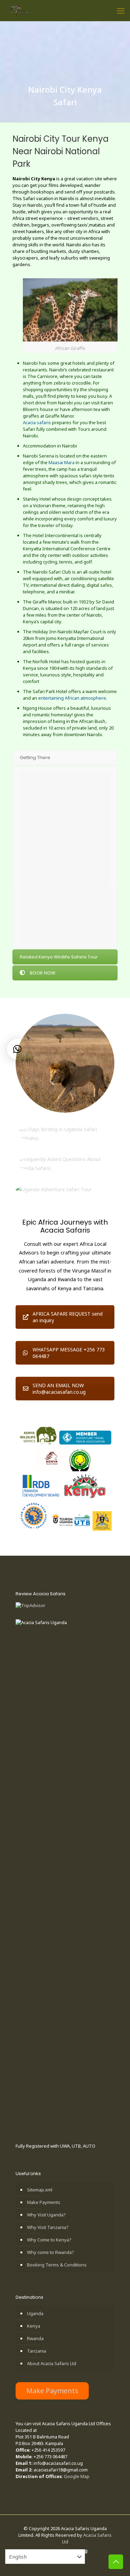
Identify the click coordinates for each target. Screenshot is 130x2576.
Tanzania (37, 2351)
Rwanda (35, 2338)
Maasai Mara (62, 462)
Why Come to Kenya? (49, 2240)
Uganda (35, 2313)
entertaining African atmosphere (72, 698)
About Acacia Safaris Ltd (52, 2363)
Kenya (34, 2326)
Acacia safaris (37, 422)
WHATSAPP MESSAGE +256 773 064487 (69, 1353)
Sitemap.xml (40, 2190)
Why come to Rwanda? (51, 2252)
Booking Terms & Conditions (57, 2265)
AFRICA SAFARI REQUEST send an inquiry (68, 1317)
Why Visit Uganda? (46, 2215)
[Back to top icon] (116, 2562)
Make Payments (44, 2202)
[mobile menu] (121, 10)
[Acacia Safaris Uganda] (20, 10)
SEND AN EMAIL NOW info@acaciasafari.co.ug (59, 1389)
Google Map (77, 2476)
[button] (17, 1049)
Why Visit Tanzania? (48, 2227)
